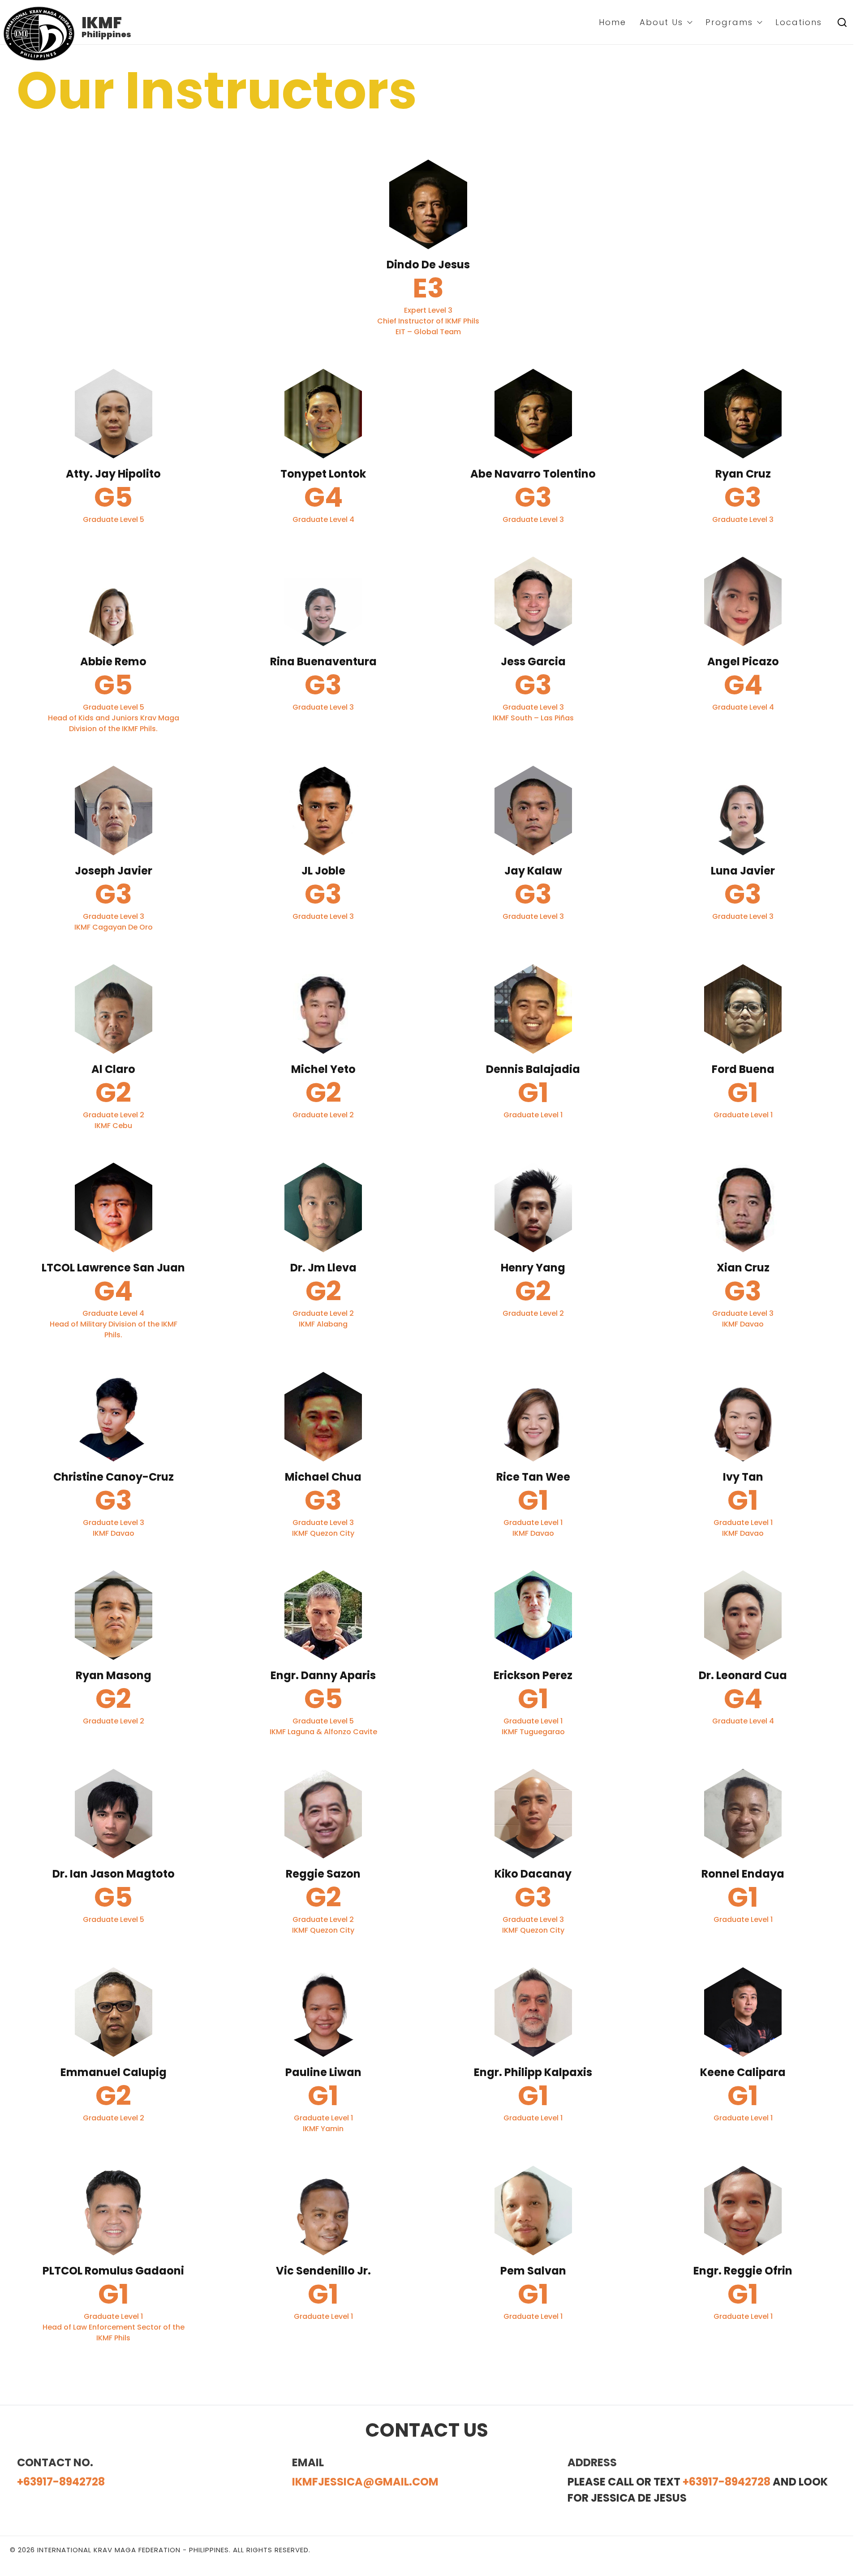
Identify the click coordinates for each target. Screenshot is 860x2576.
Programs (729, 22)
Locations (799, 22)
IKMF (102, 23)
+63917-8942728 (61, 2482)
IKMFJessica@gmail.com (365, 2482)
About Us (661, 22)
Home (613, 22)
